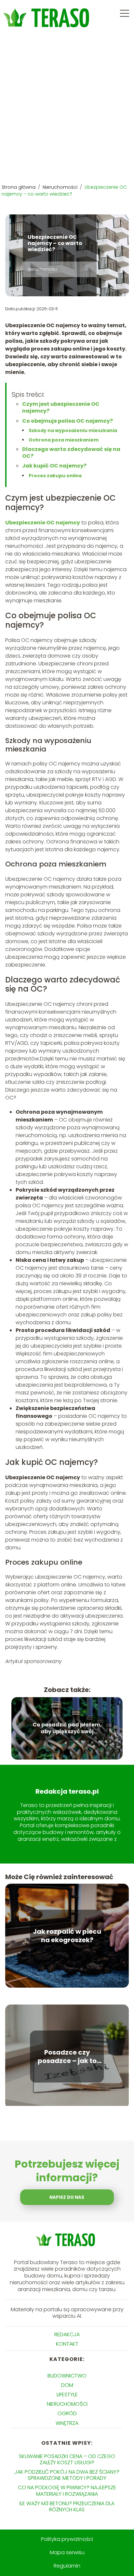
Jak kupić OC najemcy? (54, 466)
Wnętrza (67, 2423)
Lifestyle (67, 2395)
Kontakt (67, 2344)
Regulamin (67, 2566)
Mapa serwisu (67, 2552)
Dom (67, 2385)
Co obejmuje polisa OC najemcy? (67, 421)
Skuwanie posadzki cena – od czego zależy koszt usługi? (67, 2459)
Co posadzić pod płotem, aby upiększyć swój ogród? (67, 1729)
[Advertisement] (67, 107)
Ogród (67, 2413)
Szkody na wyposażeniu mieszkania (73, 430)
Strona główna (19, 187)
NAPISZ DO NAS (67, 2197)
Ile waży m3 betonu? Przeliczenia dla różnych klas (67, 2506)
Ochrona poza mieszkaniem (64, 440)
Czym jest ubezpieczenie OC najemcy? (61, 407)
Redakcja (67, 2334)
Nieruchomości (61, 187)
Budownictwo (67, 2376)
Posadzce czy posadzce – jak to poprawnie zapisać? (67, 2057)
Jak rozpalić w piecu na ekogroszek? (67, 1936)
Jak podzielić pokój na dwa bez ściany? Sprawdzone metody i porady (67, 2475)
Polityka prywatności (67, 2539)
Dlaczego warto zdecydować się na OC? (71, 453)
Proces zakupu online (55, 476)
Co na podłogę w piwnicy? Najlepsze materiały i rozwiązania (67, 2491)
